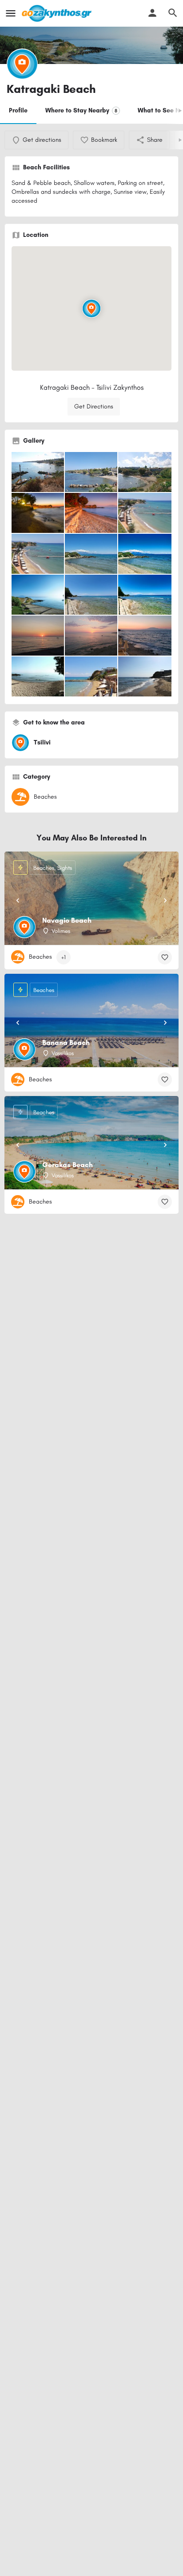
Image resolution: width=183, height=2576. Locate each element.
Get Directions (94, 406)
